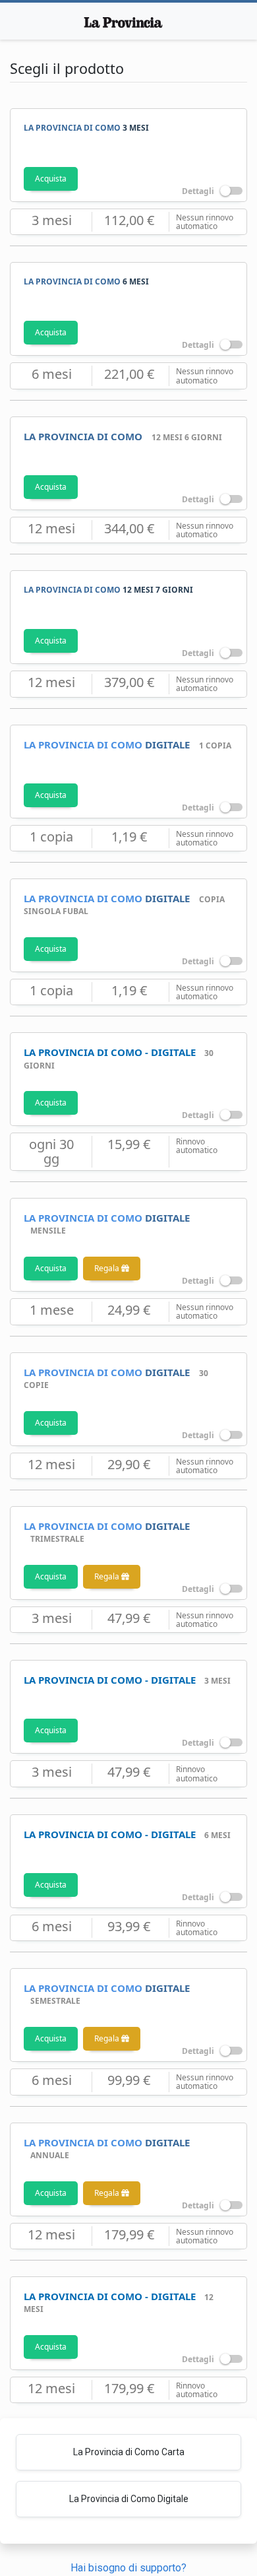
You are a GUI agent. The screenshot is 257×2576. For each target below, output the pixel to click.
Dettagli (199, 192)
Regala (108, 1268)
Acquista (51, 179)
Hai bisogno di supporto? (128, 2568)
